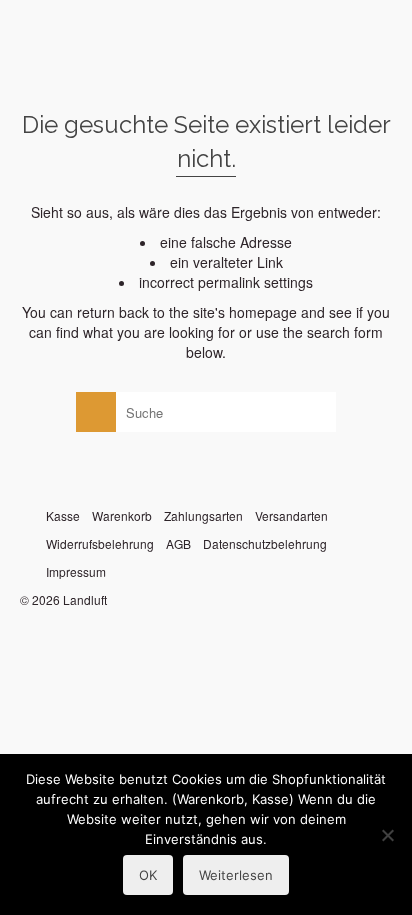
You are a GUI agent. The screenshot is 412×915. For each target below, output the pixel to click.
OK (148, 875)
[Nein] (387, 835)
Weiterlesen (236, 875)
